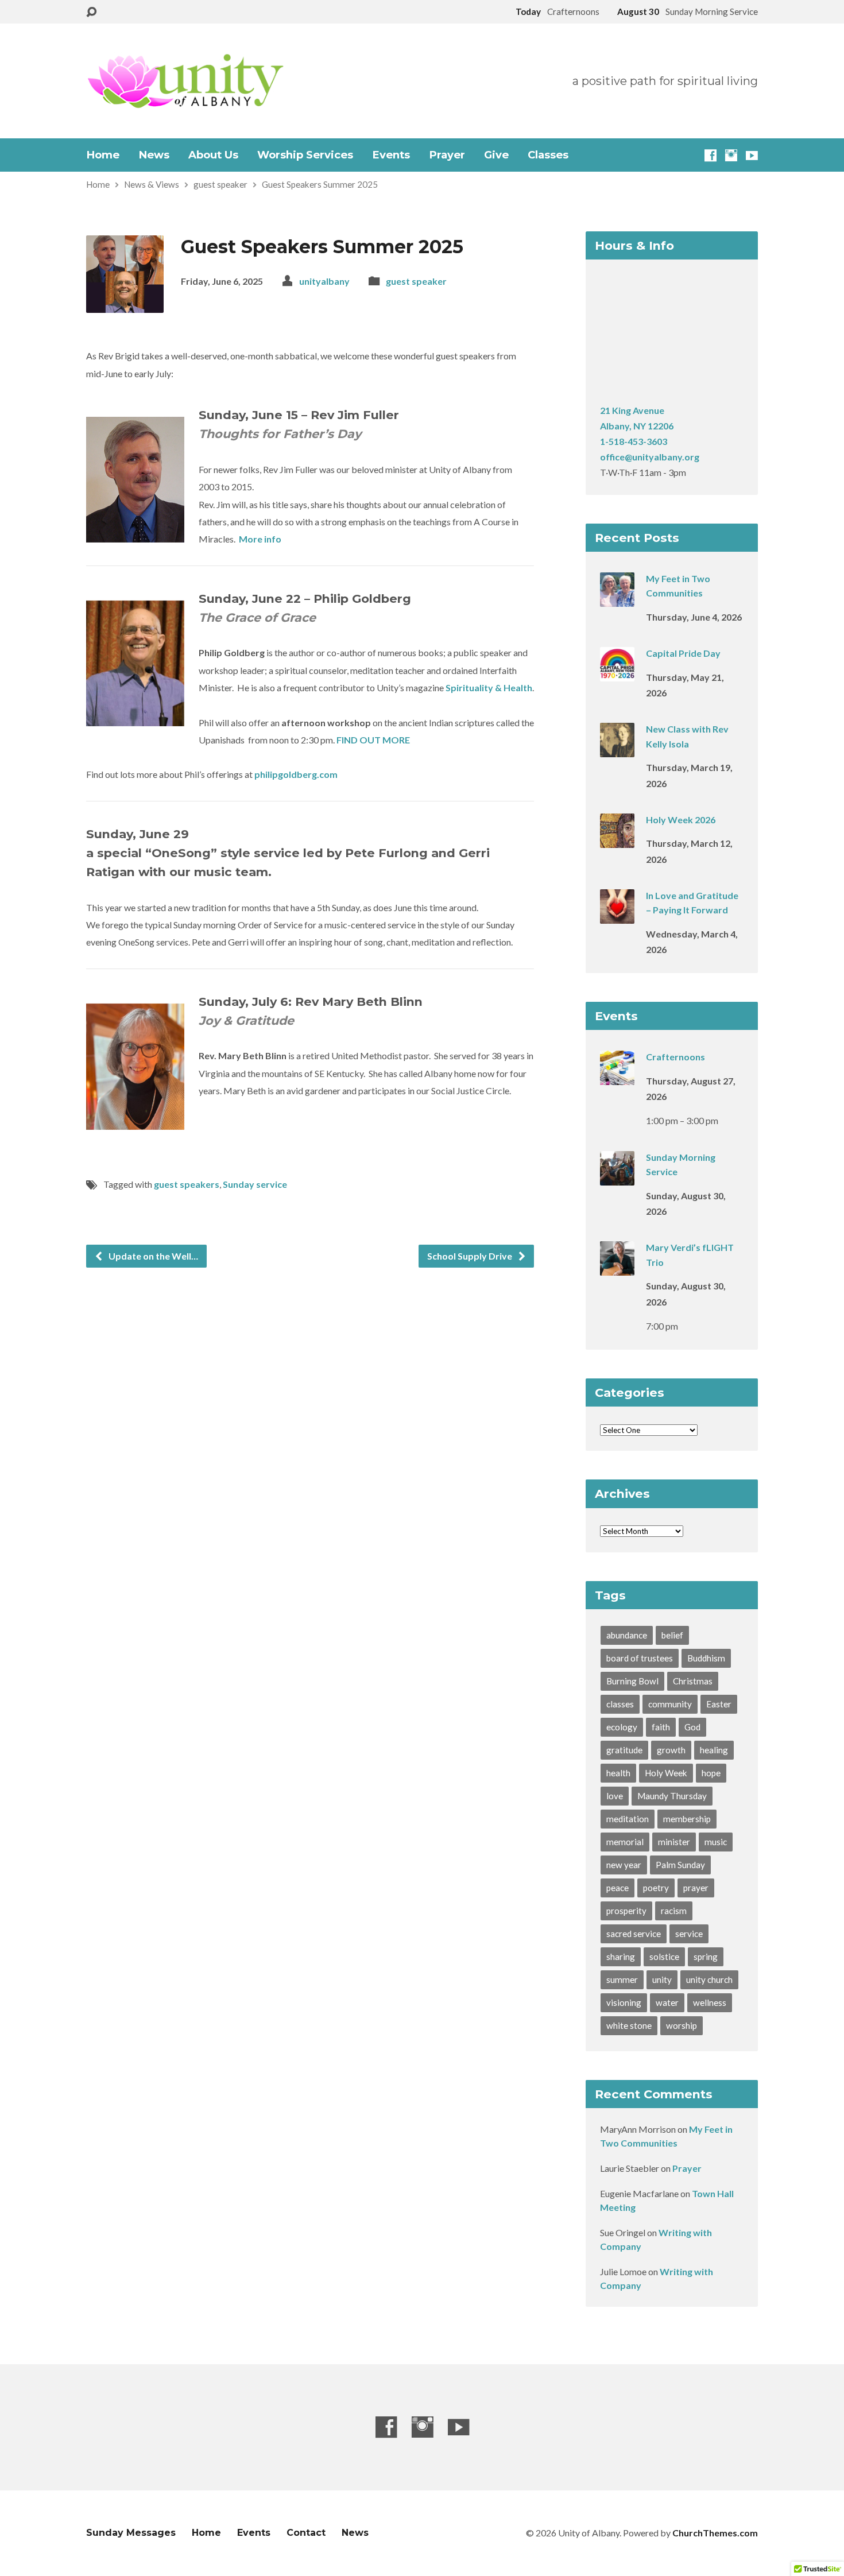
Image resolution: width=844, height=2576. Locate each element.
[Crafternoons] (617, 1077)
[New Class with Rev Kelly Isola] (617, 749)
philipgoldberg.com (296, 774)
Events (391, 155)
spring (706, 1957)
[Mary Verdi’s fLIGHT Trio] (617, 1268)
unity (662, 1980)
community (670, 1704)
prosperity (626, 1911)
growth (671, 1750)
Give (496, 155)
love (615, 1796)
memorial (625, 1842)
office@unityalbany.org (650, 457)
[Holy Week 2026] (617, 840)
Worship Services (305, 155)
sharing (621, 1957)
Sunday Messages (131, 2533)
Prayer (447, 155)
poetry (656, 1888)
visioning (624, 2002)
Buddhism (706, 1658)
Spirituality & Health (489, 687)
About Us (213, 155)
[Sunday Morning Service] (617, 1177)
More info (260, 539)
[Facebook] (711, 155)
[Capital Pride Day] (617, 674)
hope (711, 1773)
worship (682, 2025)
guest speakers (187, 1184)
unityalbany (324, 281)
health (618, 1773)
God (692, 1727)
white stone (629, 2025)
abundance (627, 1635)
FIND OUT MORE (373, 740)
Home (103, 155)
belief (672, 1635)
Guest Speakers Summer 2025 (320, 184)
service (689, 1934)
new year (624, 1865)
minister (674, 1842)
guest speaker (220, 184)
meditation (628, 1819)
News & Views (152, 184)
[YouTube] (752, 155)
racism (674, 1911)
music (716, 1842)
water (667, 2002)
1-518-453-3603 (634, 441)
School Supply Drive (471, 1256)
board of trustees (640, 1658)
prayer (696, 1888)
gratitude (624, 1750)
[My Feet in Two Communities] (617, 599)
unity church (709, 1980)
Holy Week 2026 (681, 820)
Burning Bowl (632, 1681)
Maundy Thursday (672, 1796)
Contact (306, 2533)
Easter (719, 1704)
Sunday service (255, 1184)
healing (714, 1750)
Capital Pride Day (683, 653)
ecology (622, 1727)
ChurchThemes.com (715, 2533)
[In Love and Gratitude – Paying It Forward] (617, 916)
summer (622, 1980)
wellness (710, 2002)
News (154, 155)
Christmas (693, 1681)
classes (620, 1704)
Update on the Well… (152, 1256)
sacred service (634, 1934)
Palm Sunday (680, 1865)
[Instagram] (731, 155)
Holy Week (666, 1773)
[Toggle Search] (91, 12)
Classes (548, 155)
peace (617, 1888)
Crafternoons (675, 1057)
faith (661, 1727)
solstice (664, 1957)
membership (687, 1819)
